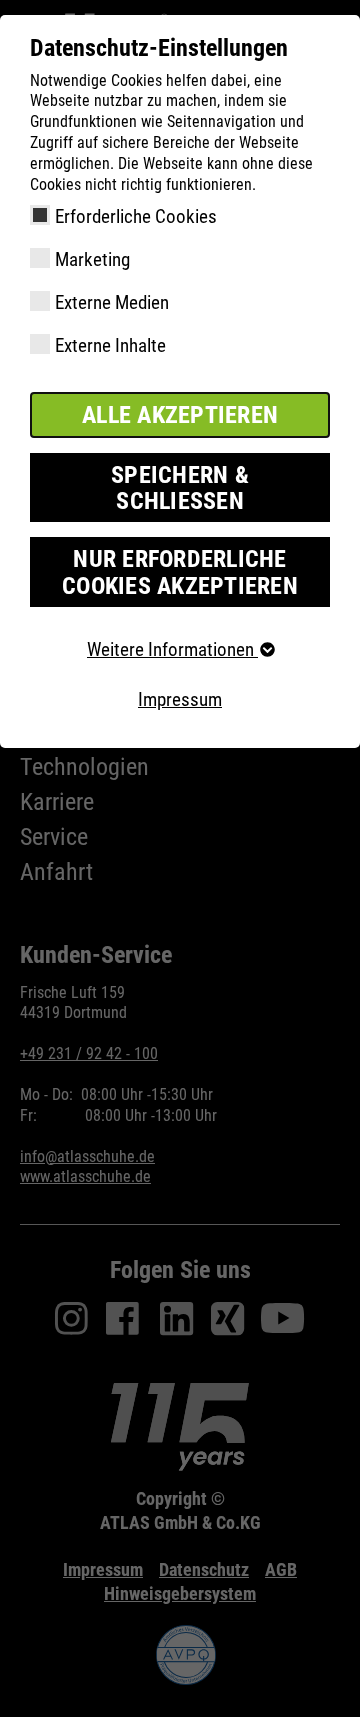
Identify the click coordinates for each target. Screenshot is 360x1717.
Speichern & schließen (180, 488)
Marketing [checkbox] (92, 259)
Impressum (180, 699)
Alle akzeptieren (180, 415)
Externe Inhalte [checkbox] (110, 345)
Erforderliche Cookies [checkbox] (136, 216)
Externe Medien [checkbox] (112, 302)
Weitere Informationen (172, 649)
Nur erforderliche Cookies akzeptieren (180, 572)
